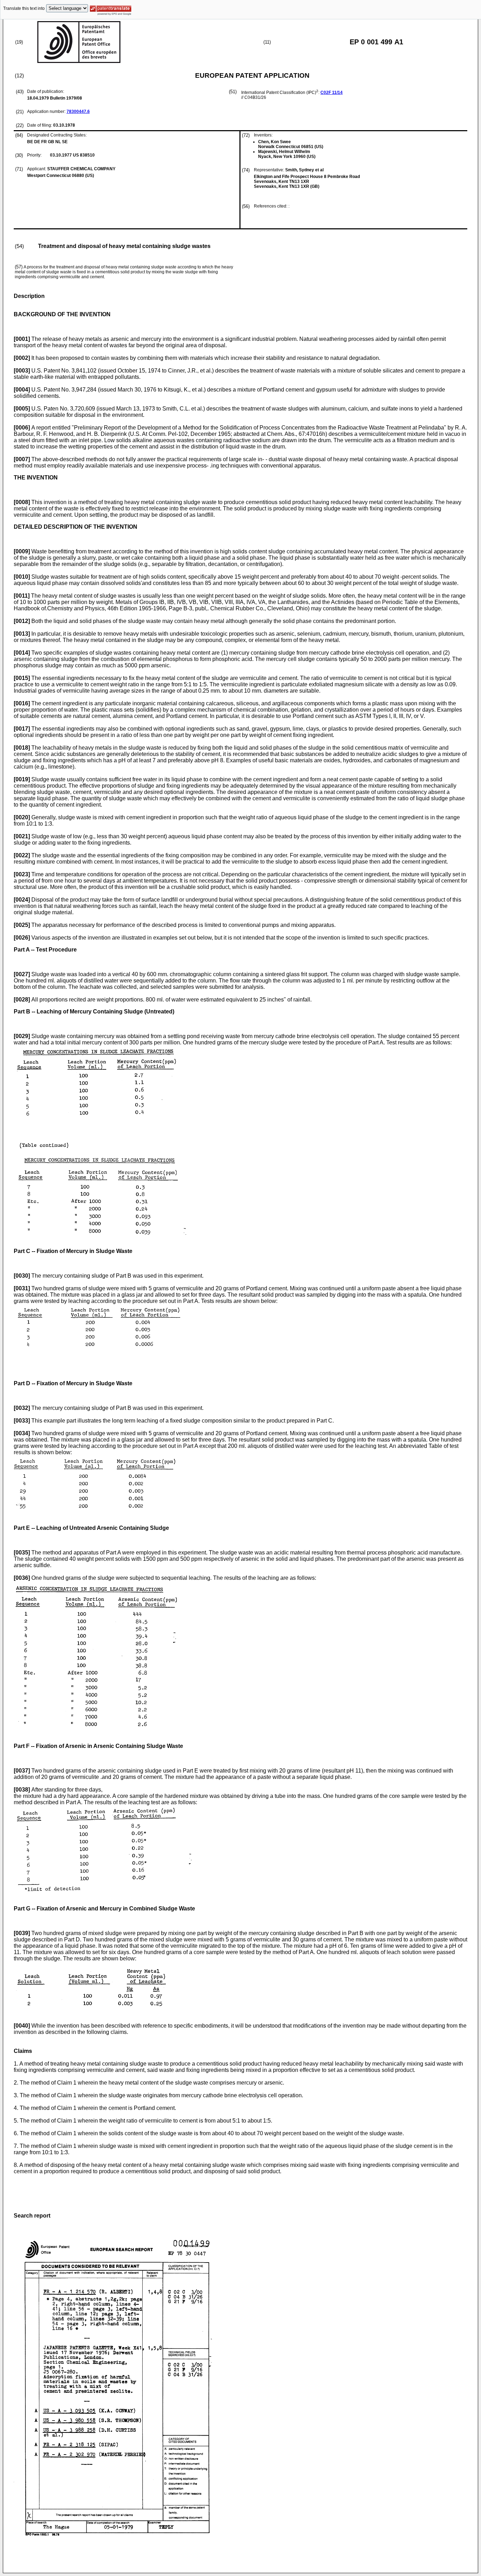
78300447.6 (78, 112)
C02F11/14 (332, 93)
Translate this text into (24, 8)
